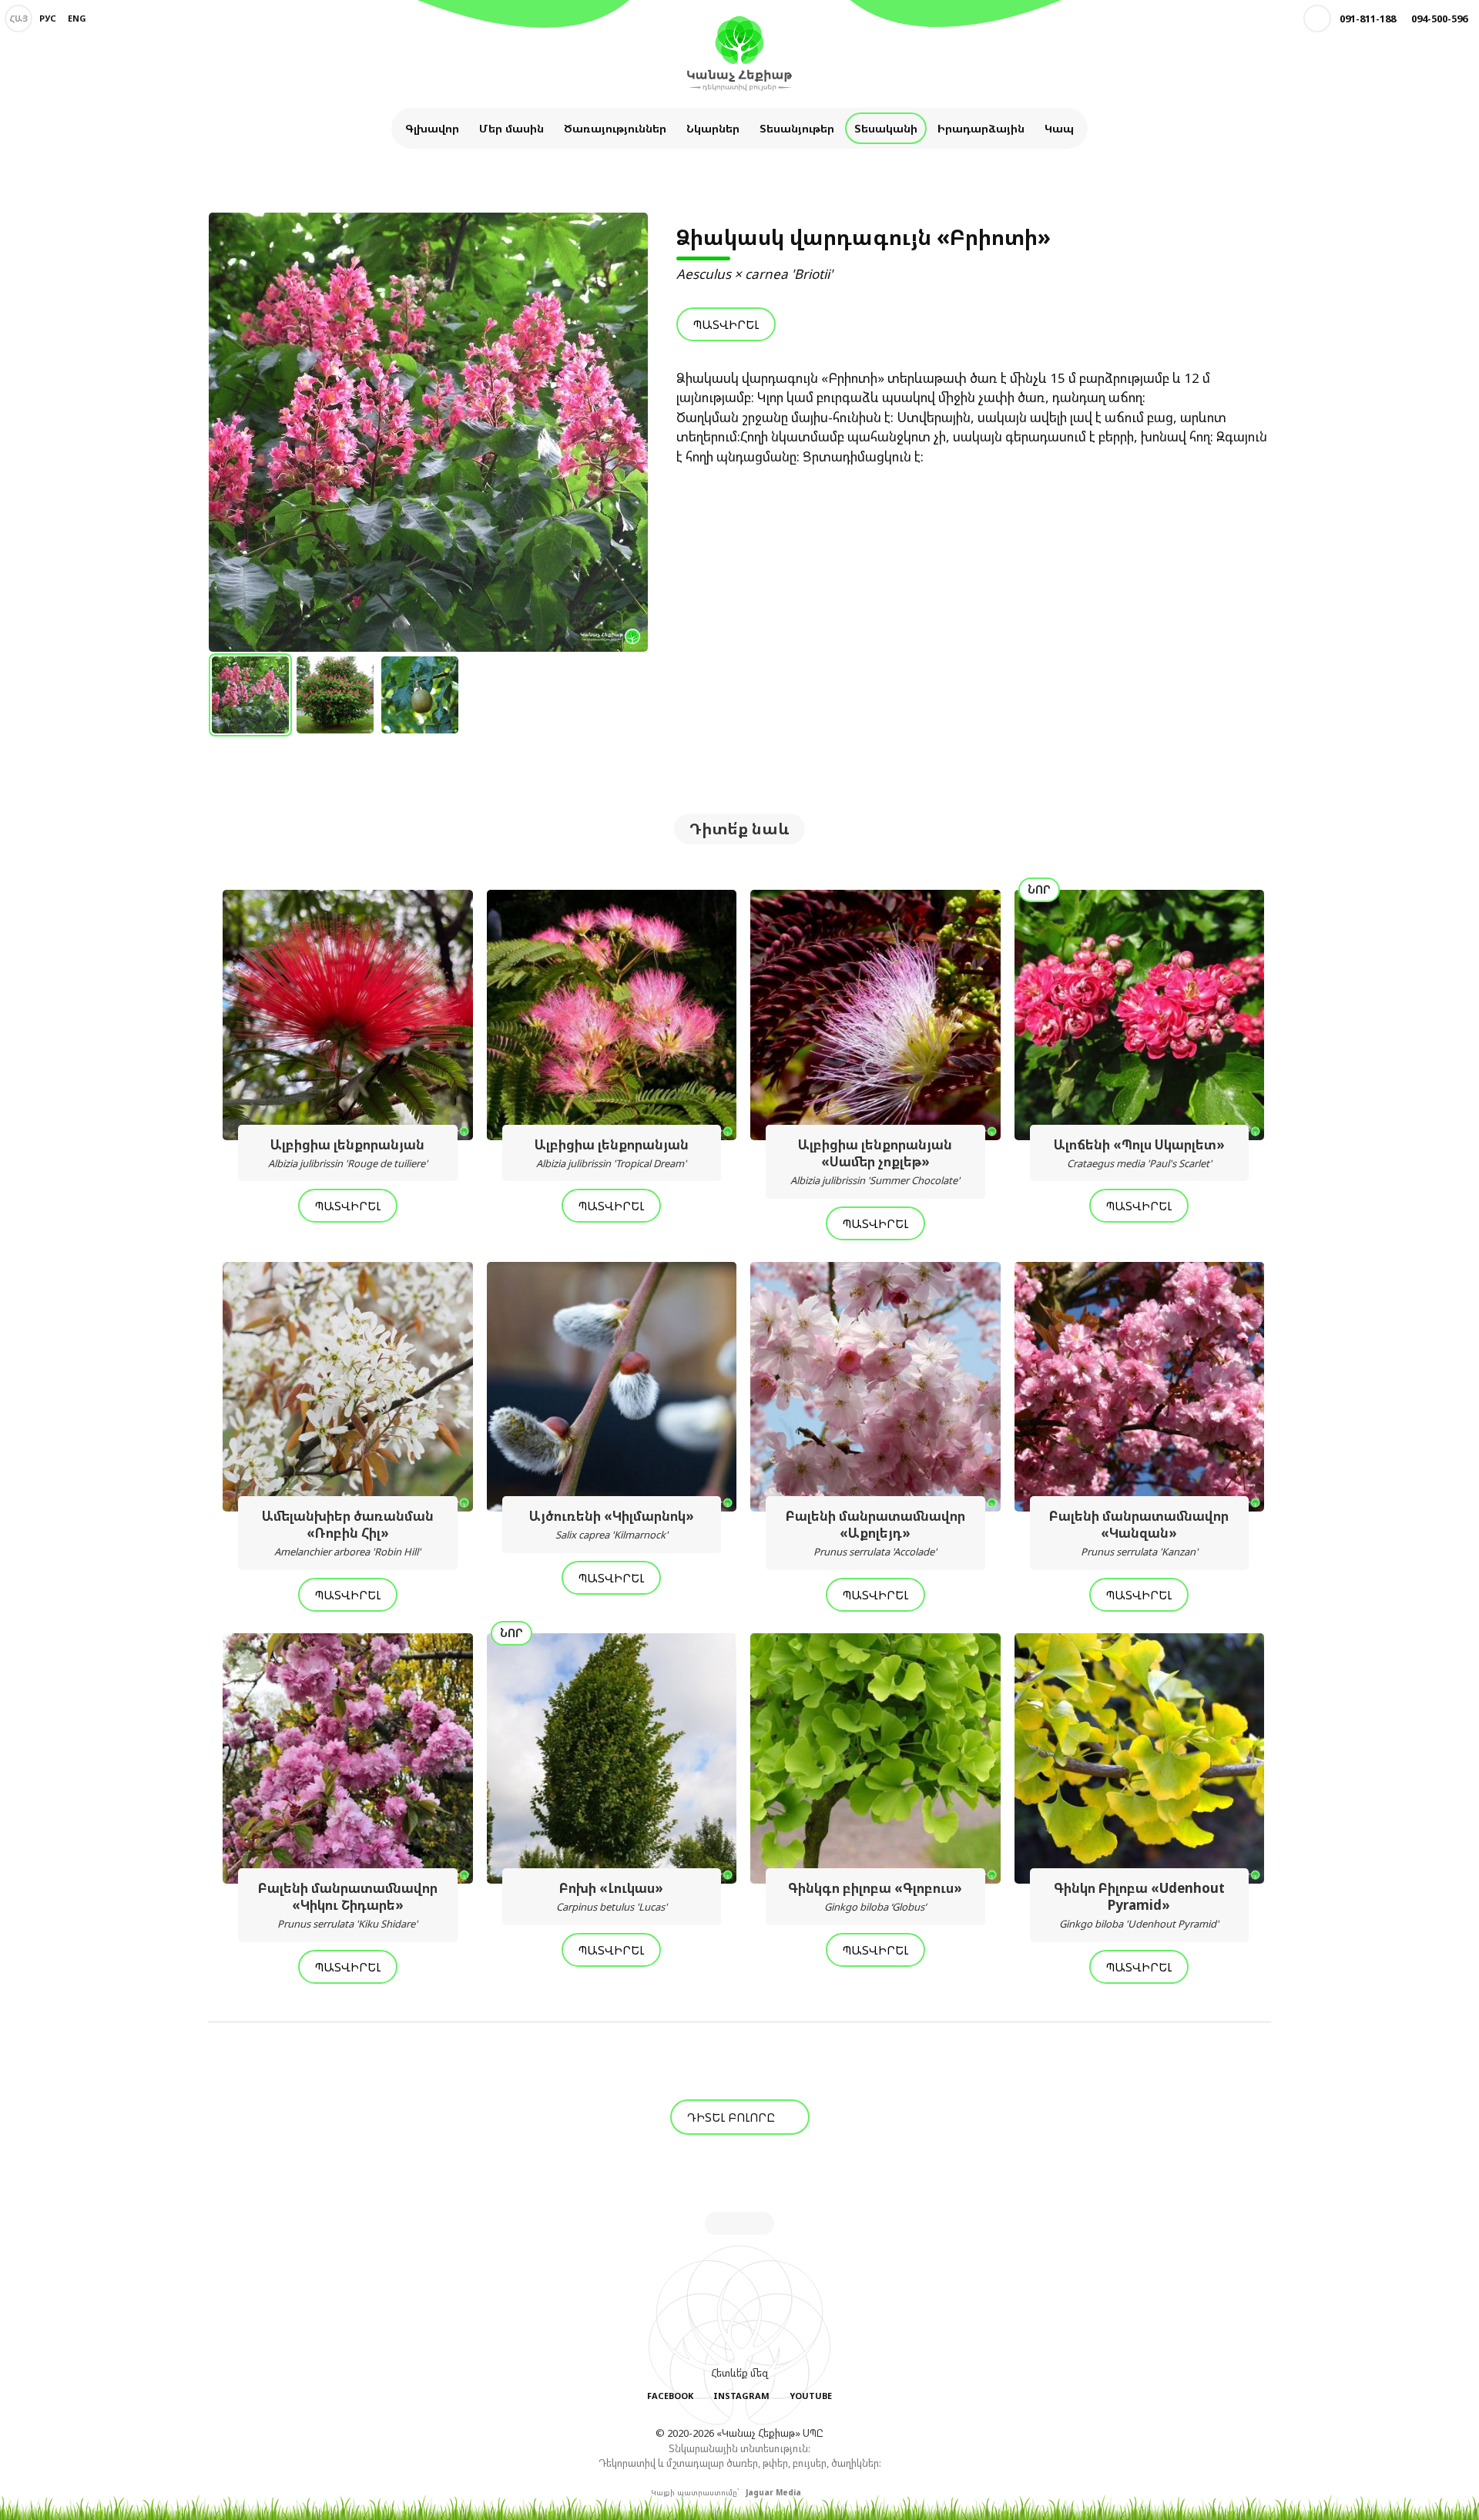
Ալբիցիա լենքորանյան (348, 1153)
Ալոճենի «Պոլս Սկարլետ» (1139, 1153)
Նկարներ (713, 128)
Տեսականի (886, 128)
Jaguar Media (773, 2492)
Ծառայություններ (615, 128)
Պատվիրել (726, 324)
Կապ (1059, 128)
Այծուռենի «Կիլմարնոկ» (612, 1524)
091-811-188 (1368, 18)
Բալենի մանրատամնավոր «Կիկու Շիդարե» (348, 1905)
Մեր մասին (511, 128)
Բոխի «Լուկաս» (612, 1896)
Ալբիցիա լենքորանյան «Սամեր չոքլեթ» (875, 1161)
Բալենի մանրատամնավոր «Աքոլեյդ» (875, 1533)
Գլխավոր (432, 128)
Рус (48, 18)
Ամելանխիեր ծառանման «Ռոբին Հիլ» (348, 1533)
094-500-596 (1439, 18)
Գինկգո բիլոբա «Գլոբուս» (875, 1896)
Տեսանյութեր (797, 128)
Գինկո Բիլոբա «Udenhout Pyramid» (1139, 1905)
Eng (77, 18)
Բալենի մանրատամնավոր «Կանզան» (1139, 1533)
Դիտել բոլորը (733, 2117)
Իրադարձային (981, 128)
